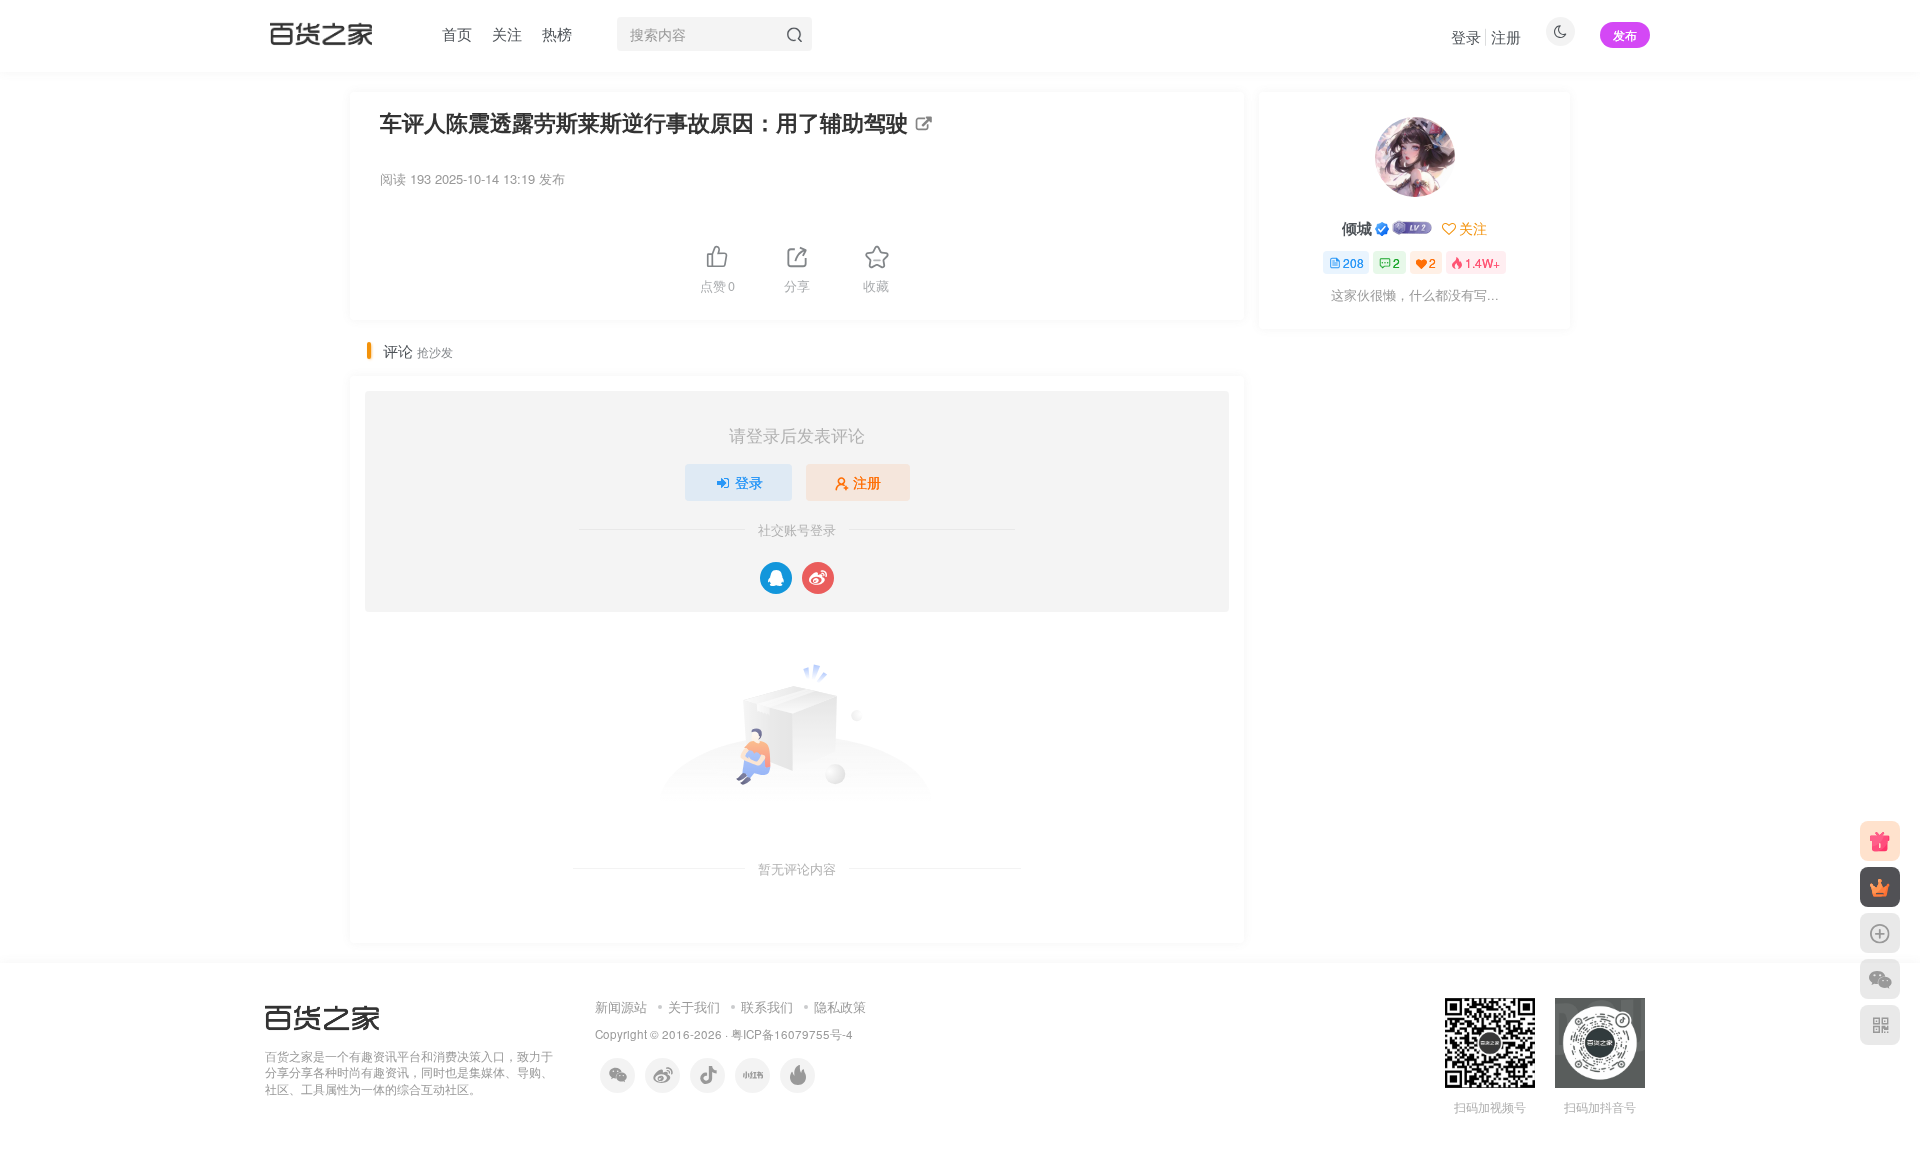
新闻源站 (621, 1006)
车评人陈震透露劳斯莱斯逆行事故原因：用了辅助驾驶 (644, 122)
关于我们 (694, 1006)
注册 (1506, 36)
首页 (457, 33)
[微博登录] (818, 578)
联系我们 (767, 1006)
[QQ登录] (776, 578)
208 (1353, 262)
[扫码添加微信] (1880, 979)
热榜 (557, 33)
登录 (1466, 36)
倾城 (1357, 228)
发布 (1625, 34)
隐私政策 (840, 1006)
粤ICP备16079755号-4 (792, 1034)
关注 (507, 33)
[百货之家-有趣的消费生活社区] (322, 1015)
